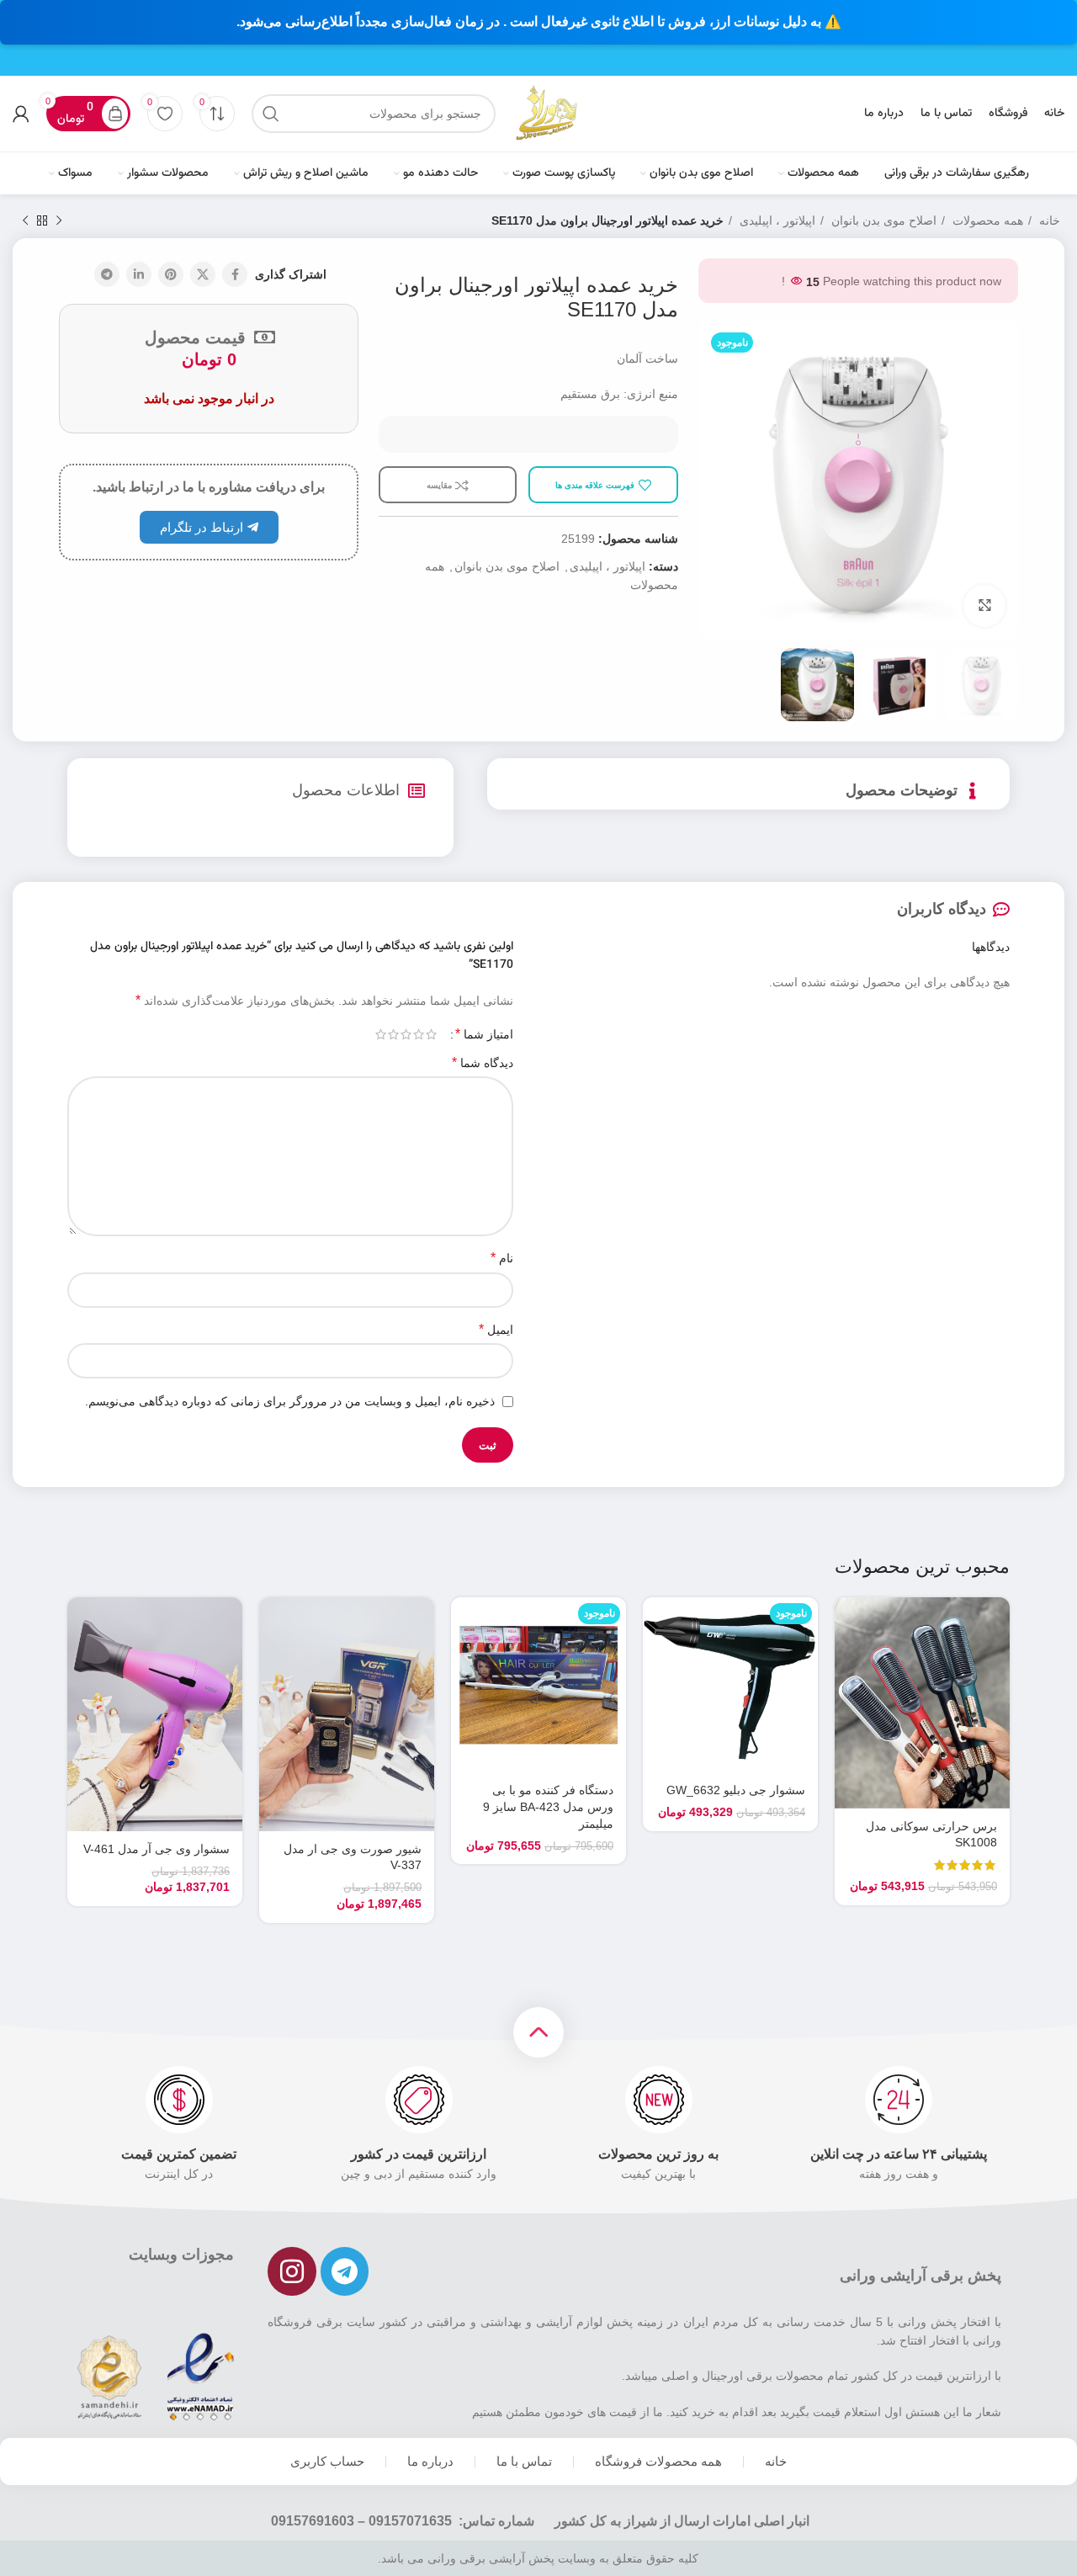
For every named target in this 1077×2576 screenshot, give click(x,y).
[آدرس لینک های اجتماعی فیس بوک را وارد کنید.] (235, 274)
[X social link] (203, 274)
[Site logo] (546, 113)
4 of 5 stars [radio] (393, 1034)
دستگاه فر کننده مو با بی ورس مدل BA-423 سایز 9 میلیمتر (548, 1806)
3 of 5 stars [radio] (406, 1034)
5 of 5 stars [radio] (381, 1034)
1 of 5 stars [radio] (431, 1034)
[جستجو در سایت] (271, 114)
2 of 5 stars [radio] (419, 1034)
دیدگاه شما (483, 1062)
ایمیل (496, 1329)
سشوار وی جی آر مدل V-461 (157, 1849)
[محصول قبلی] (59, 221)
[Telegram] (345, 2271)
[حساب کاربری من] (21, 114)
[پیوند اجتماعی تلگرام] (107, 274)
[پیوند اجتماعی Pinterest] (171, 274)
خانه (1048, 220)
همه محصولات (986, 220)
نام (502, 1258)
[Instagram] (292, 2271)
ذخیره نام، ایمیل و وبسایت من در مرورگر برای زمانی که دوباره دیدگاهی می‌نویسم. (290, 1401)
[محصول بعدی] (25, 221)
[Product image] (922, 1703)
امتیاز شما (484, 1034)
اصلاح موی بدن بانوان (882, 220)
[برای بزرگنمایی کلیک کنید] (984, 606)
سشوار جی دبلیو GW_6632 (736, 1790)
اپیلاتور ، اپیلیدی (776, 220)
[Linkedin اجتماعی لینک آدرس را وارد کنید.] (139, 274)
